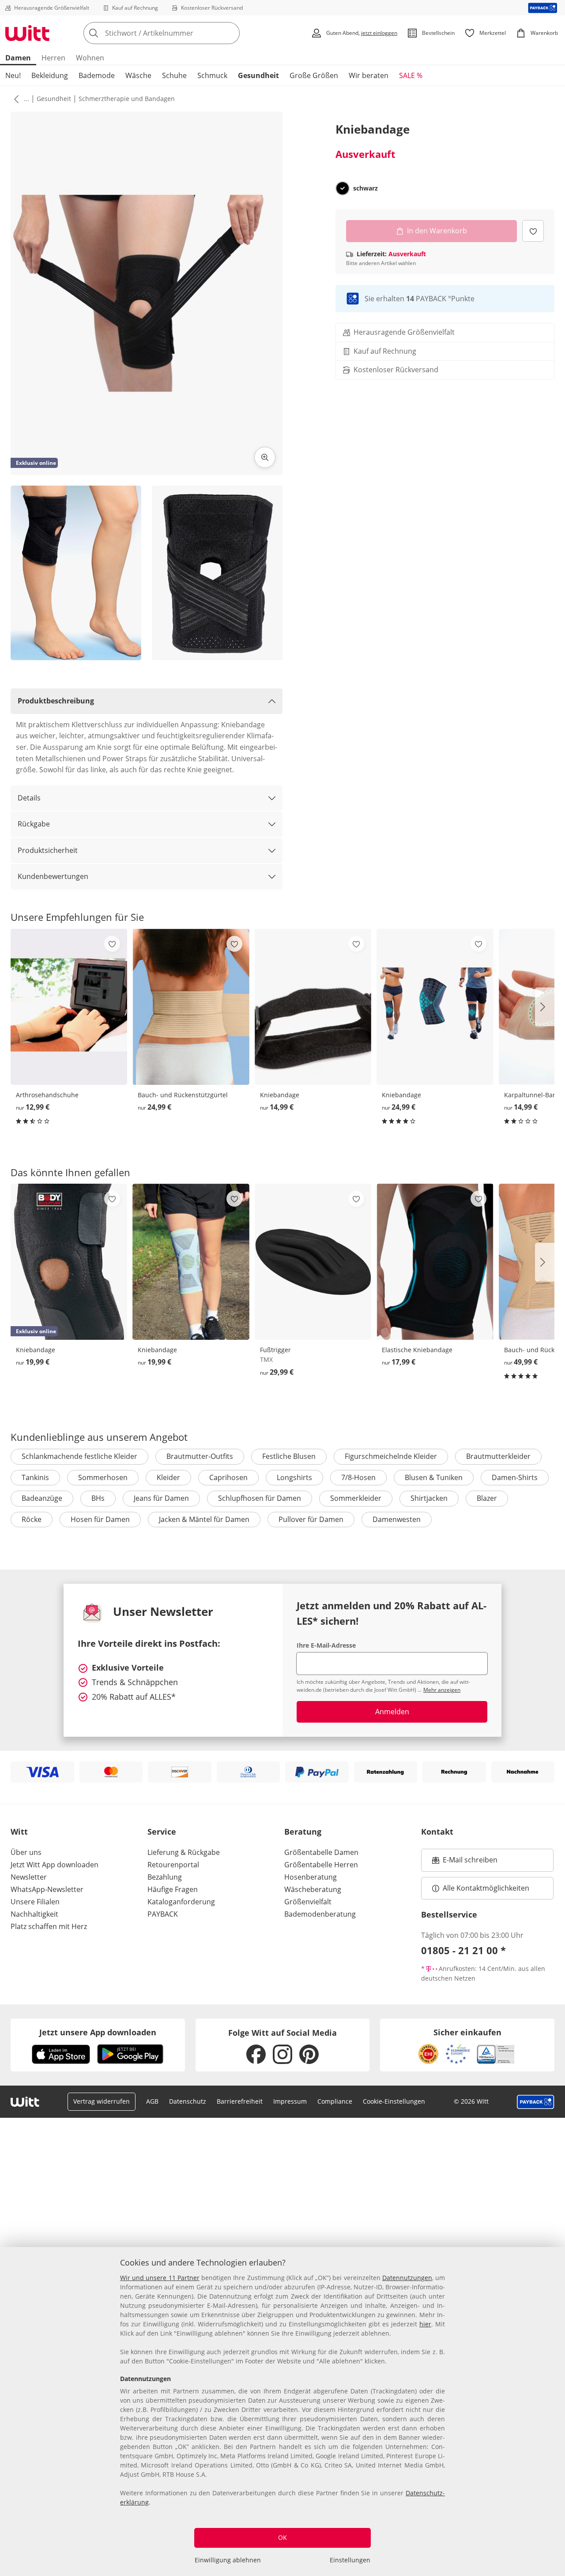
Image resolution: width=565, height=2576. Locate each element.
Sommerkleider (356, 1498)
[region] (282, 2411)
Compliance (335, 2101)
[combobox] (181, 33)
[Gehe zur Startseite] (27, 33)
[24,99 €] (191, 1007)
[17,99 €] (435, 1262)
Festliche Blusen (289, 1456)
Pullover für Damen (311, 1519)
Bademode (97, 75)
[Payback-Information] (536, 2102)
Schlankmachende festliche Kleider (79, 1456)
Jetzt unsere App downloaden (98, 2032)
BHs (98, 1498)
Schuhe (174, 75)
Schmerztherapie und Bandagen (127, 99)
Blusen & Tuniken (434, 1477)
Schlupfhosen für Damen (260, 1498)
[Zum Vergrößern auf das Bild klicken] (265, 457)
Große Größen (314, 75)
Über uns (26, 1852)
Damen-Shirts (515, 1477)
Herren (53, 58)
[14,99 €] (313, 1007)
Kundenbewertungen (53, 876)
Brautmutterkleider (498, 1456)
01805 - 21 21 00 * (463, 1950)
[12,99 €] (69, 1007)
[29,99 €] (313, 1262)
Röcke (32, 1519)
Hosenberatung (311, 1877)
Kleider (168, 1477)
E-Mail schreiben (465, 1862)
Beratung (303, 1832)
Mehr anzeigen (442, 1690)
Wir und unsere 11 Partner (160, 2278)
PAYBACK (163, 1914)
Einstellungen (350, 2560)
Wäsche (138, 75)
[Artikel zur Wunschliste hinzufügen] (533, 231)
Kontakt (437, 1832)
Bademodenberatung (320, 1914)
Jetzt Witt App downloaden (55, 1865)
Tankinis (35, 1477)
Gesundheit (258, 75)
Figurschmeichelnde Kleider (391, 1456)
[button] (15, 99)
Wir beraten (369, 75)
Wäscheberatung (313, 1889)
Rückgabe (34, 824)
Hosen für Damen (100, 1519)
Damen (18, 58)
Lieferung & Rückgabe (184, 1852)
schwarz (365, 188)
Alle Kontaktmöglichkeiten (486, 1888)
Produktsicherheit (48, 850)
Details (29, 798)
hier (425, 2324)
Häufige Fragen (173, 1889)
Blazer (487, 1498)
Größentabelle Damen (321, 1852)
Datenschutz (188, 2101)
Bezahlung (165, 1877)
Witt (19, 1832)
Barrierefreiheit (240, 2101)
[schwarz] (343, 188)
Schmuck (212, 75)
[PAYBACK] (543, 8)
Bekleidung (50, 75)
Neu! (13, 75)
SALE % (411, 75)
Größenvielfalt (308, 1902)
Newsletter (29, 1877)
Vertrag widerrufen (102, 2101)
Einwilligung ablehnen (228, 2560)
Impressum (290, 2101)
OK (282, 2537)
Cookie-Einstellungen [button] (394, 2101)
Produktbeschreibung (56, 701)
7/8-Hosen (358, 1477)
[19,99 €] (191, 1262)
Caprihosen (228, 1477)
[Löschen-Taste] (230, 33)
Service (162, 1832)
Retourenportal (173, 1865)
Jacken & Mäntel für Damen (204, 1519)
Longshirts (294, 1477)
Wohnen (90, 58)
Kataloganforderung (181, 1902)
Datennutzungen (407, 2278)
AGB (152, 2101)
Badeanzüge (42, 1498)
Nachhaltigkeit (34, 1914)
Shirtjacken (429, 1498)
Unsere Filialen (35, 1902)
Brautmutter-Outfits (200, 1456)
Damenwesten (397, 1519)
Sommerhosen (103, 1477)
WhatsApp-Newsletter (47, 1889)
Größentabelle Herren (321, 1865)
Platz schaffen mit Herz (49, 1926)
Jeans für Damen (161, 1498)
